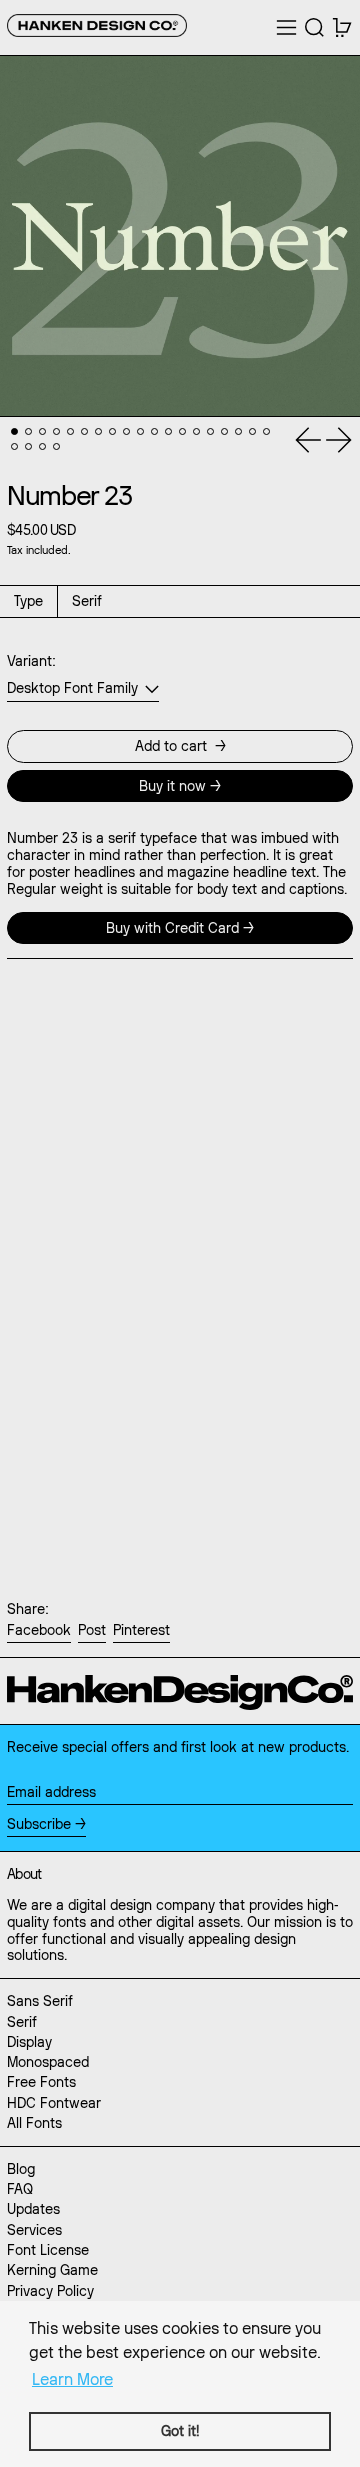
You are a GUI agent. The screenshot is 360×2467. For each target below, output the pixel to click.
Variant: (31, 661)
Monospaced (48, 2062)
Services (34, 2230)
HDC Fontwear (54, 2103)
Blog (21, 2169)
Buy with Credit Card (172, 928)
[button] (314, 27)
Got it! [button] (180, 2431)
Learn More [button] (72, 2379)
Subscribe (39, 1824)
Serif (22, 2022)
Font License (48, 2250)
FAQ (20, 2189)
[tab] (14, 431)
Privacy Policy (50, 2291)
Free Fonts (41, 2082)
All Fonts (34, 2123)
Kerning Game (52, 2270)
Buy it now (172, 786)
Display (29, 2042)
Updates (33, 2209)
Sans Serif (40, 2001)
